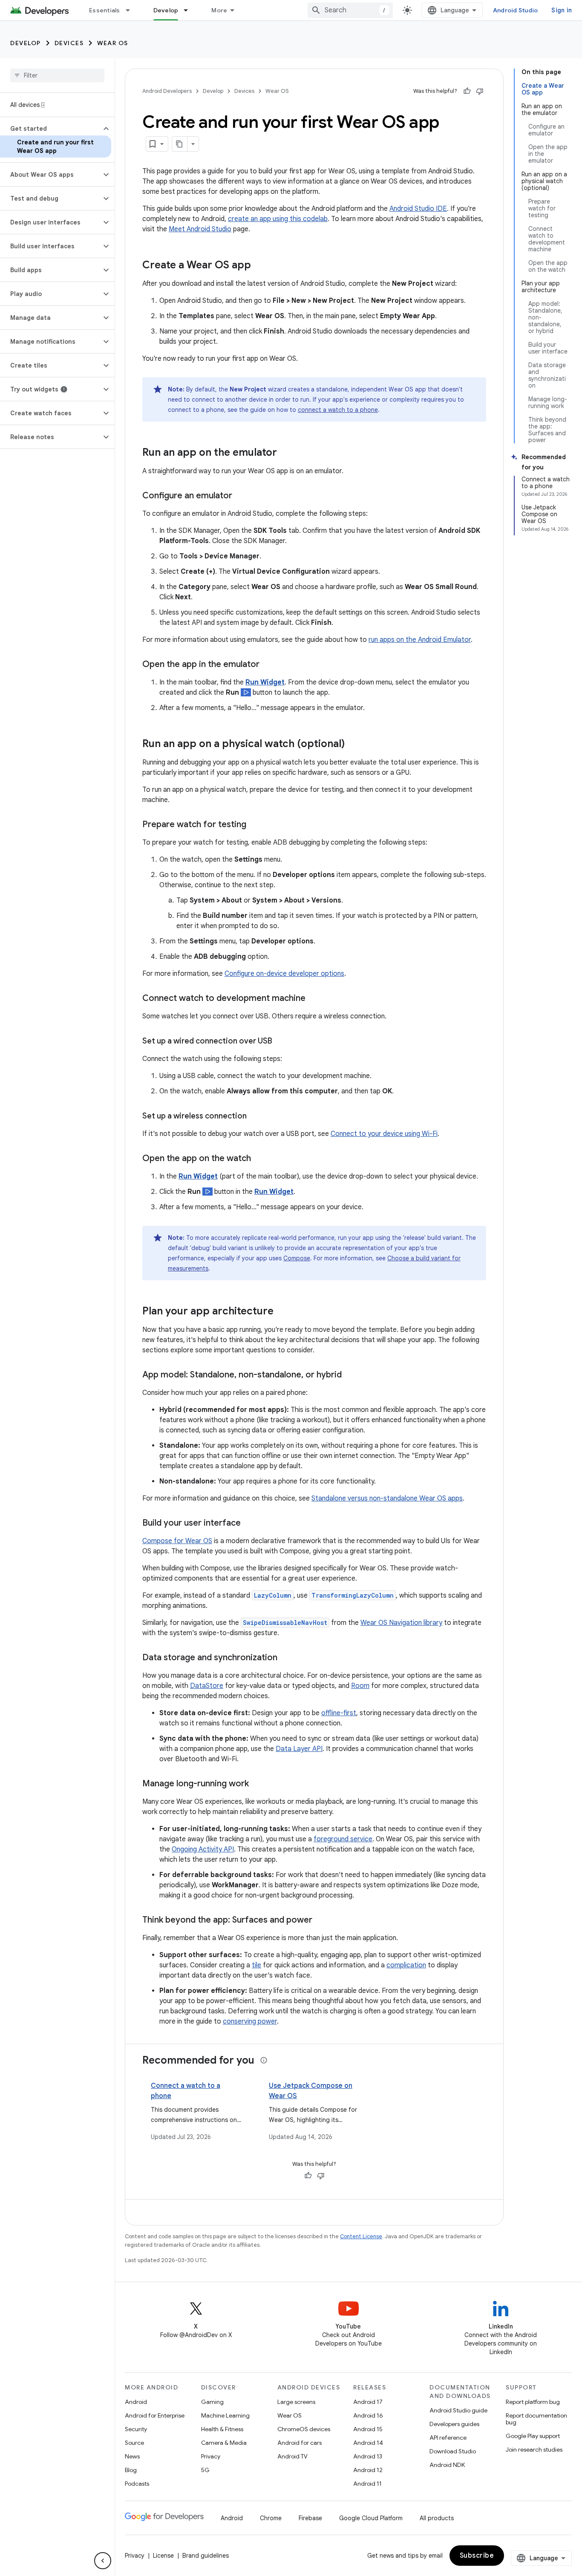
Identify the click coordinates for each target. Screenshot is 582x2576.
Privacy (211, 2456)
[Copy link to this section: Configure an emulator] (241, 496)
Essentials (105, 10)
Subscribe (477, 2556)
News (132, 2456)
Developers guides (454, 2424)
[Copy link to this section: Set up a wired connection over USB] (281, 1042)
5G (205, 2470)
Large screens (296, 2402)
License (163, 2556)
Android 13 (368, 2456)
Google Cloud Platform (371, 2518)
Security (136, 2429)
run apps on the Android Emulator (420, 640)
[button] (50, 129)
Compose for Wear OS (177, 1541)
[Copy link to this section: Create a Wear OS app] (259, 266)
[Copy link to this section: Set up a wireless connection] (255, 1117)
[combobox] (350, 10)
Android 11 (367, 2484)
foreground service (343, 1839)
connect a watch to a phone (338, 410)
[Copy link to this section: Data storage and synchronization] (286, 1658)
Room (360, 1686)
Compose (297, 1258)
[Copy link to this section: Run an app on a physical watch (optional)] (353, 745)
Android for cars (300, 2443)
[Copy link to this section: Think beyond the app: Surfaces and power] (321, 1920)
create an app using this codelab (278, 219)
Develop (166, 10)
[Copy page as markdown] (180, 144)
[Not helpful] (480, 91)
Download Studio (453, 2451)
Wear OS (113, 43)
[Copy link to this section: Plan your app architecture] (282, 1312)
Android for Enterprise (155, 2415)
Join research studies (534, 2449)
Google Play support (533, 2436)
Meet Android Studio (200, 229)
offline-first (339, 1713)
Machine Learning (225, 2415)
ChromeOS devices (304, 2429)
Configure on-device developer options (284, 974)
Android (136, 2402)
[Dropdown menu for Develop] (190, 10)
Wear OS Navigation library (401, 1623)
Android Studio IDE (418, 209)
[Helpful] (467, 91)
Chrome (271, 2518)
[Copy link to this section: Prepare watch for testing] (255, 825)
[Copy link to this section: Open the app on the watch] (259, 1159)
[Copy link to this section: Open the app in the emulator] (268, 665)
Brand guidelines (206, 2556)
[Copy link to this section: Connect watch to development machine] (314, 999)
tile (256, 1965)
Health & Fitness (222, 2429)
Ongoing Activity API (203, 1849)
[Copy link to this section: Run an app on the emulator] (285, 453)
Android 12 (368, 2470)
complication (406, 1965)
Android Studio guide (458, 2410)
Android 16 (368, 2415)
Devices (69, 43)
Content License (361, 2236)
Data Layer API (299, 1749)
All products (437, 2518)
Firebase (310, 2518)
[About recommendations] (264, 2060)
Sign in (562, 10)
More (219, 10)
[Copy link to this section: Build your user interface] (249, 1524)
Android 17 (368, 2402)
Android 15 (368, 2429)
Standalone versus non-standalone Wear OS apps (387, 1498)
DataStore (207, 1686)
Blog (131, 2470)
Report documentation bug (536, 2419)
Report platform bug (533, 2402)
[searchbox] (57, 75)
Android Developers (167, 91)
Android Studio (516, 10)
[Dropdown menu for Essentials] (132, 10)
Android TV (292, 2456)
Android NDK (447, 2465)
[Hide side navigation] (103, 2561)
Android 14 (368, 2443)
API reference (448, 2438)
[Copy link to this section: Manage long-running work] (257, 1784)
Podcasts (137, 2484)
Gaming (212, 2402)
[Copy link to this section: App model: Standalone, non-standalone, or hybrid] (350, 1375)
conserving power (250, 2021)
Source (134, 2443)
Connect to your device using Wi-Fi (384, 1134)
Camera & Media (224, 2443)
